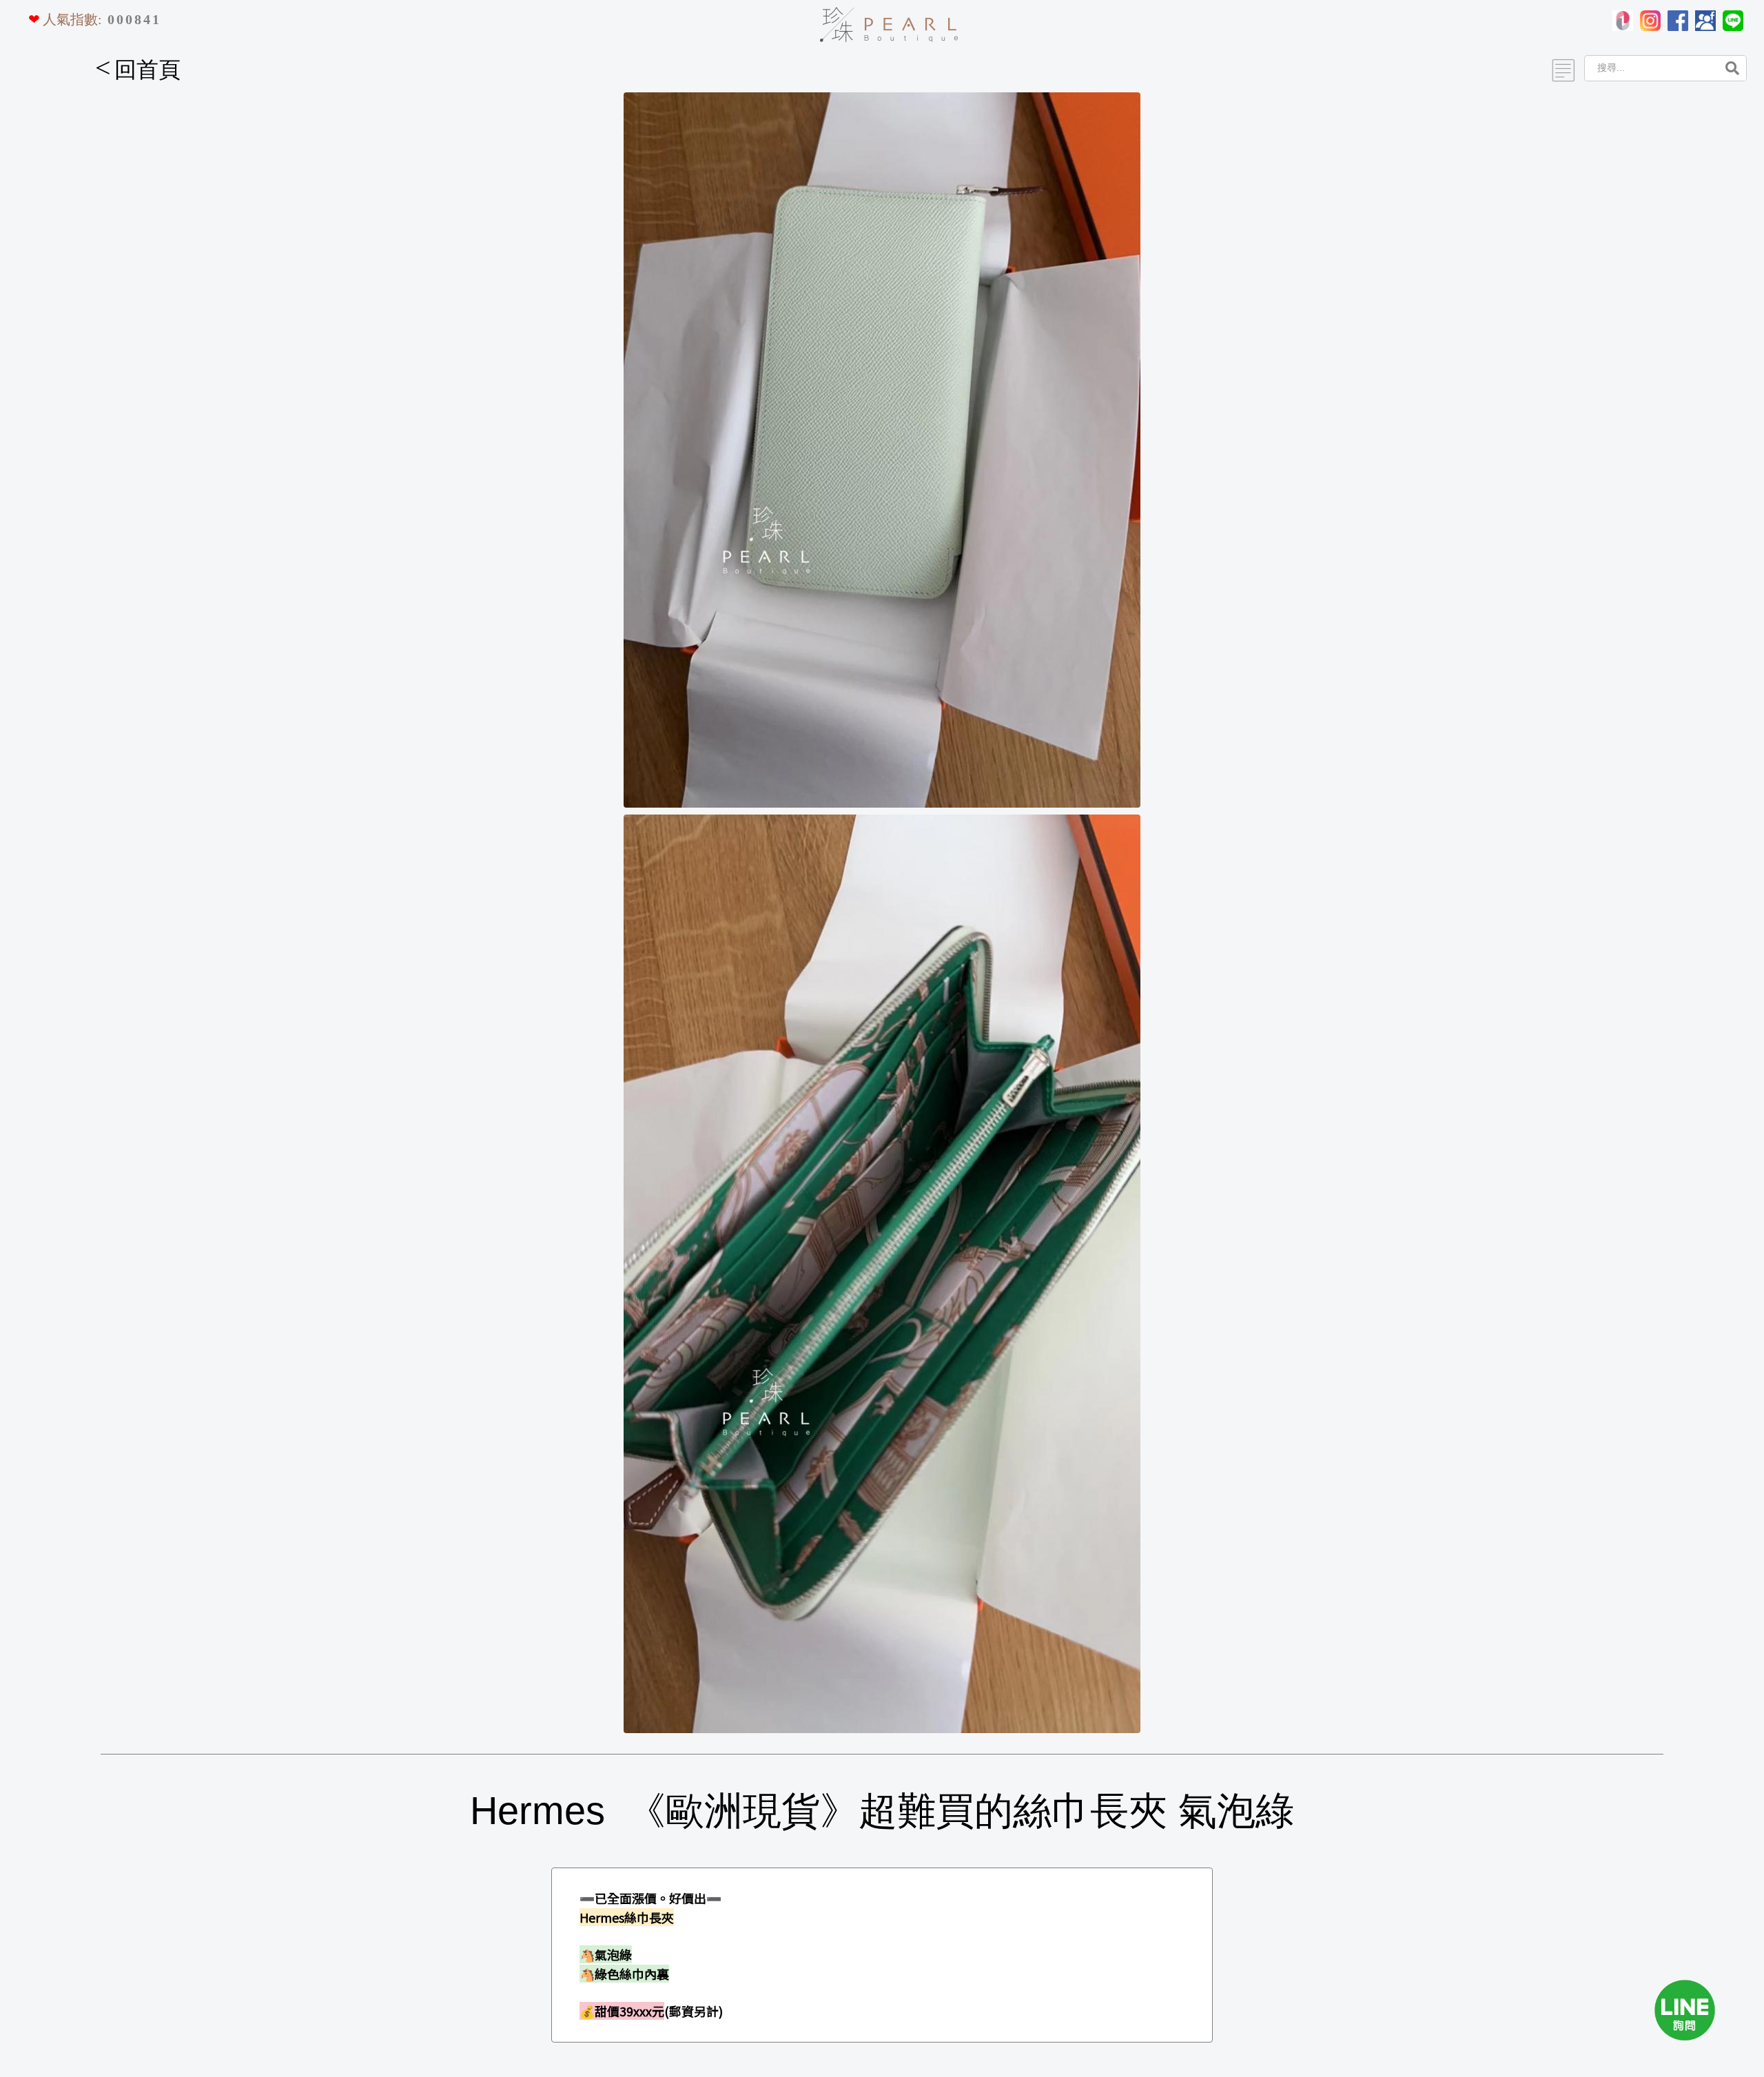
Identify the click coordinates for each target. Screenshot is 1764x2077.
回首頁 (138, 70)
